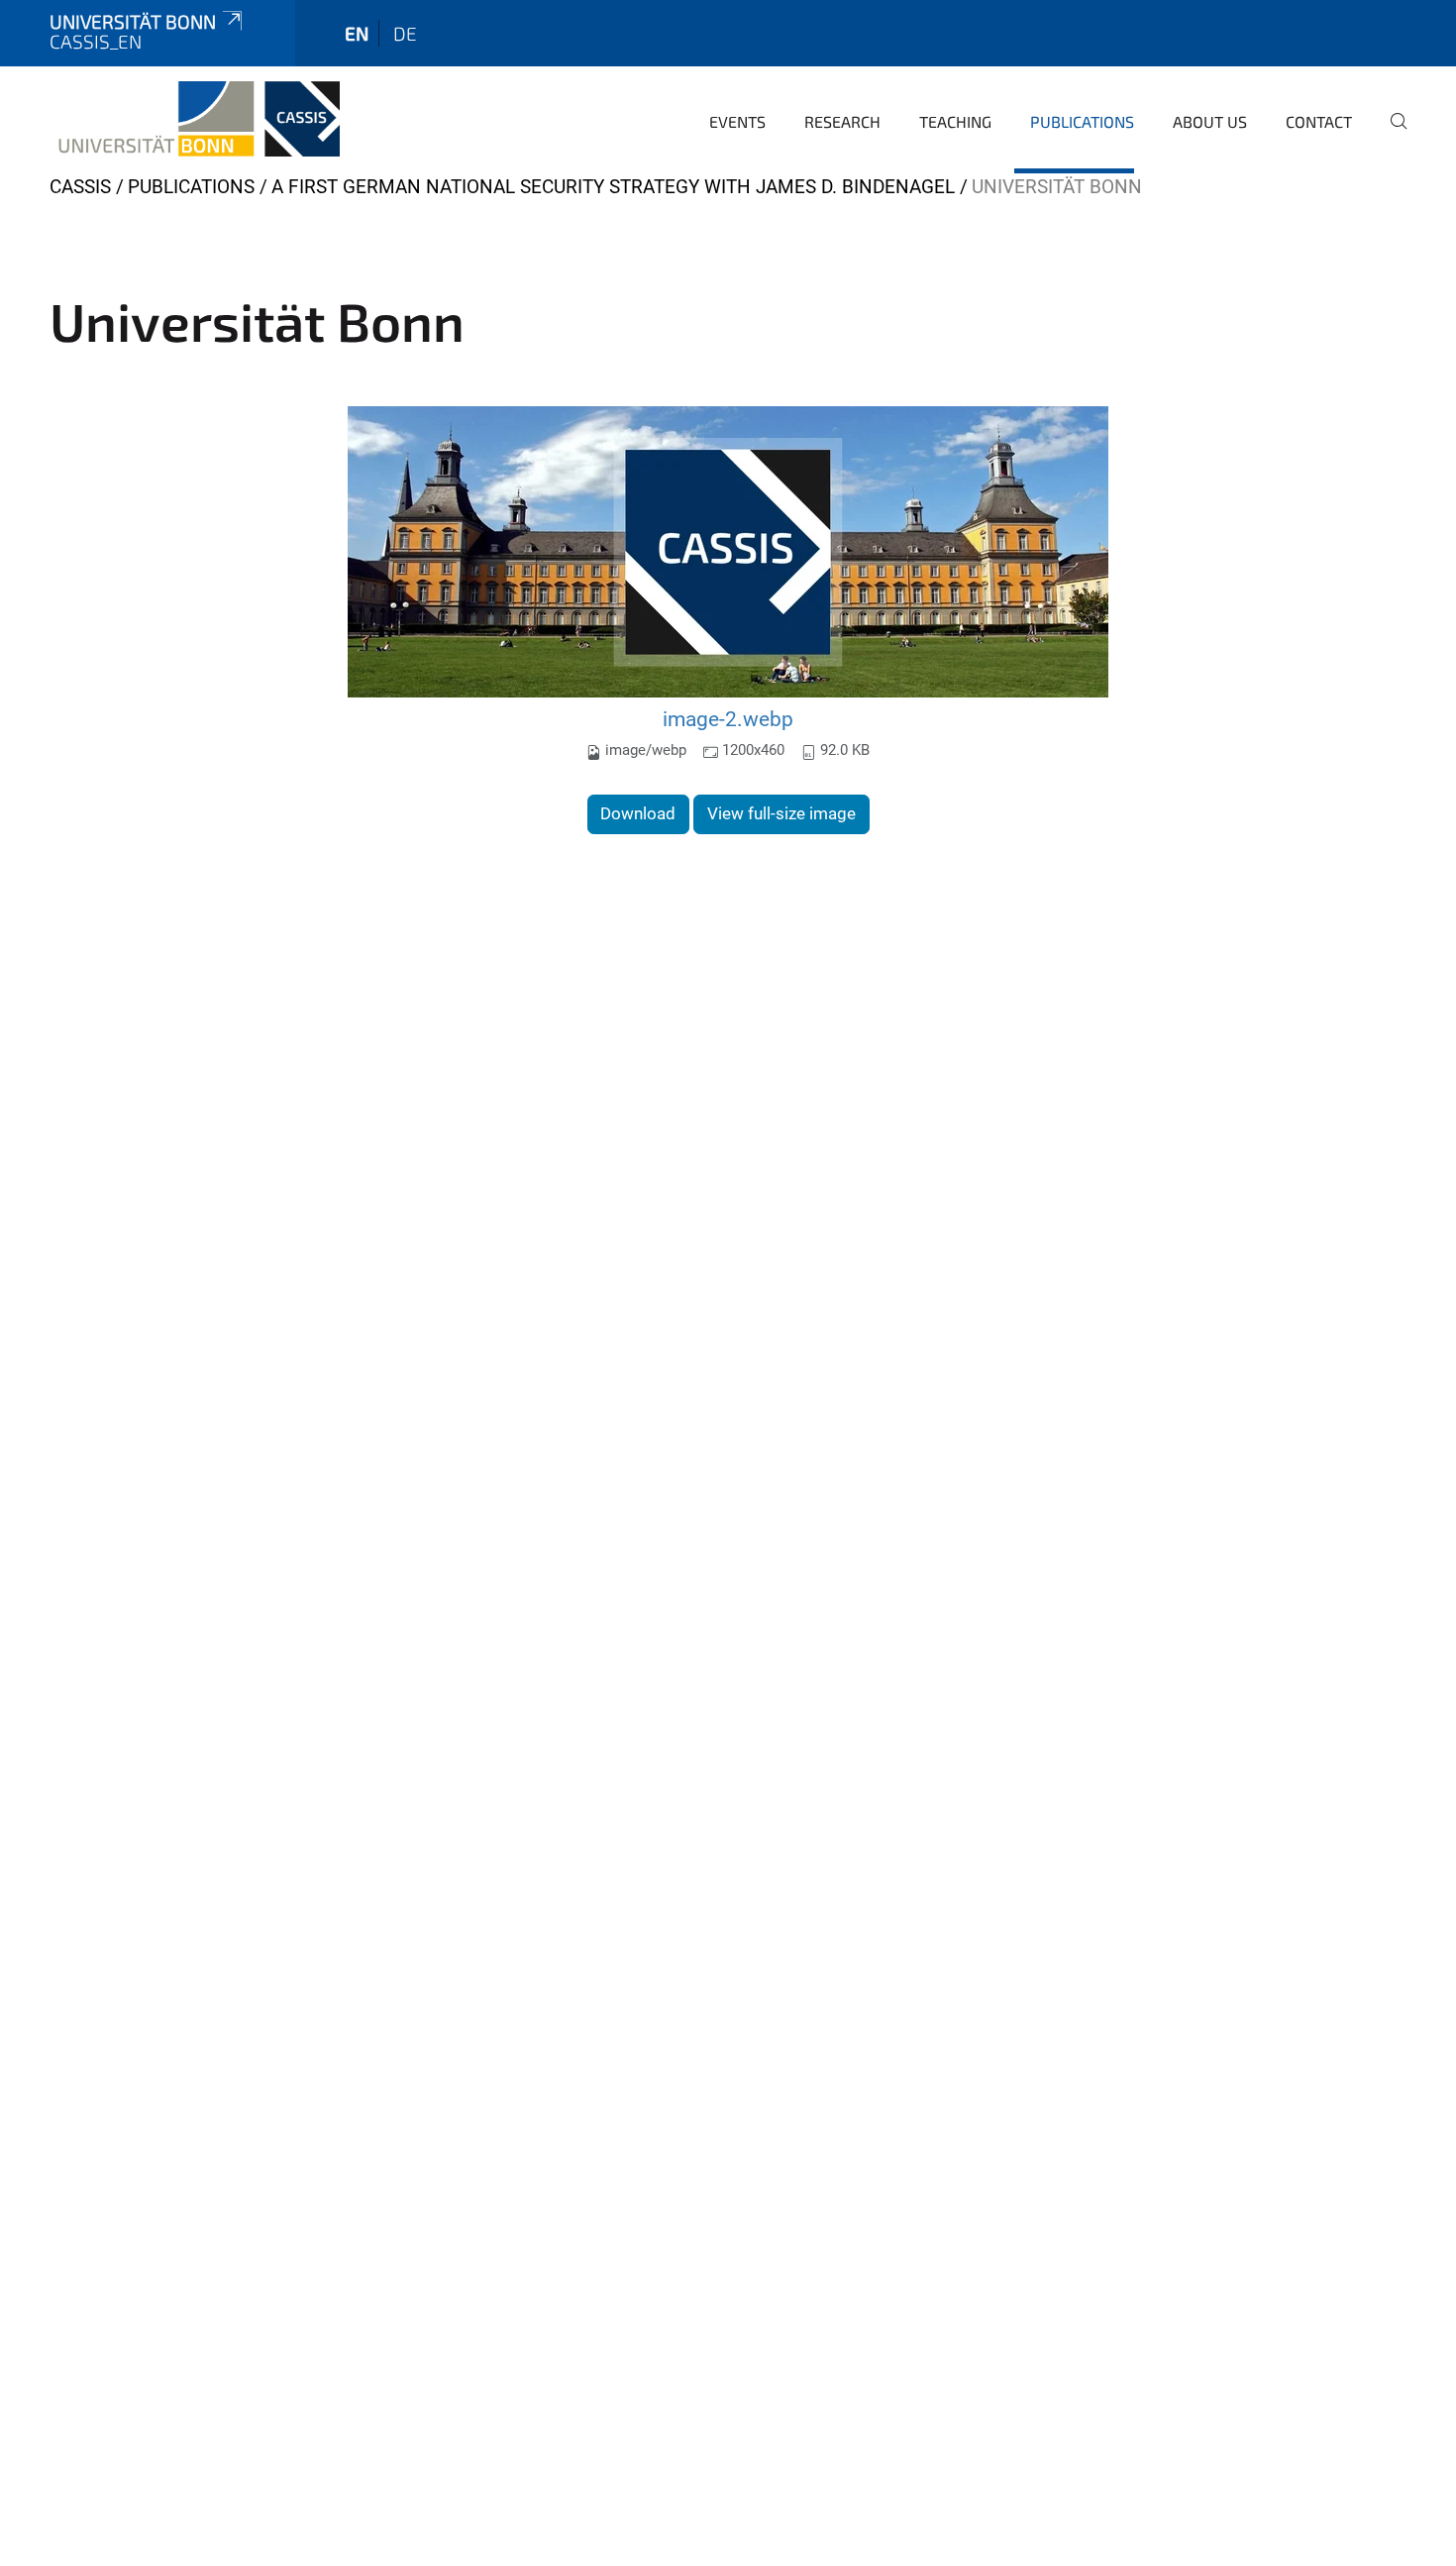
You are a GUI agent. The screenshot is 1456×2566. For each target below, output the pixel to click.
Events (737, 121)
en (357, 33)
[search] (1391, 135)
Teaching (955, 121)
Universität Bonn (133, 21)
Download (638, 813)
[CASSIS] (195, 119)
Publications (1082, 121)
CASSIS (80, 187)
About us (1210, 121)
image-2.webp (728, 719)
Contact (1319, 121)
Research (842, 121)
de (405, 33)
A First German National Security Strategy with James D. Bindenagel (613, 187)
